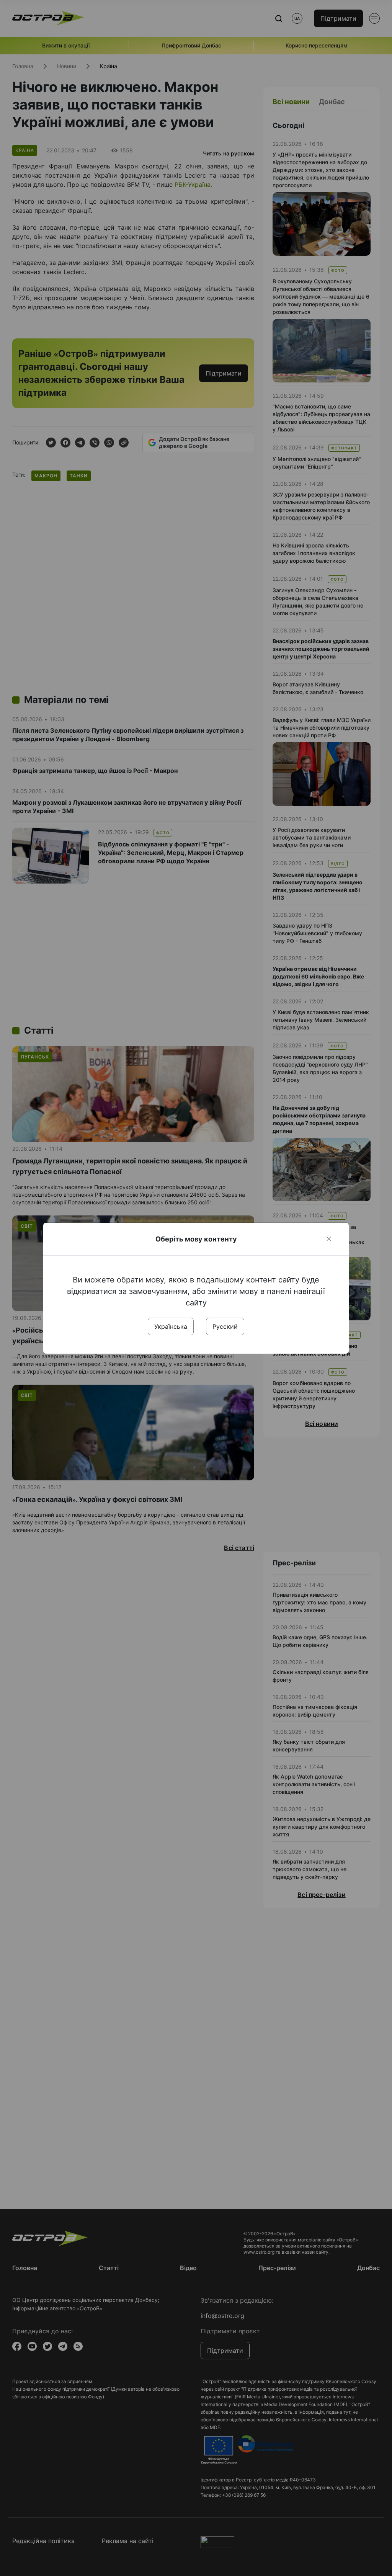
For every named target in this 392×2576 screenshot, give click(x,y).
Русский (225, 1326)
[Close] (329, 1239)
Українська (171, 1326)
